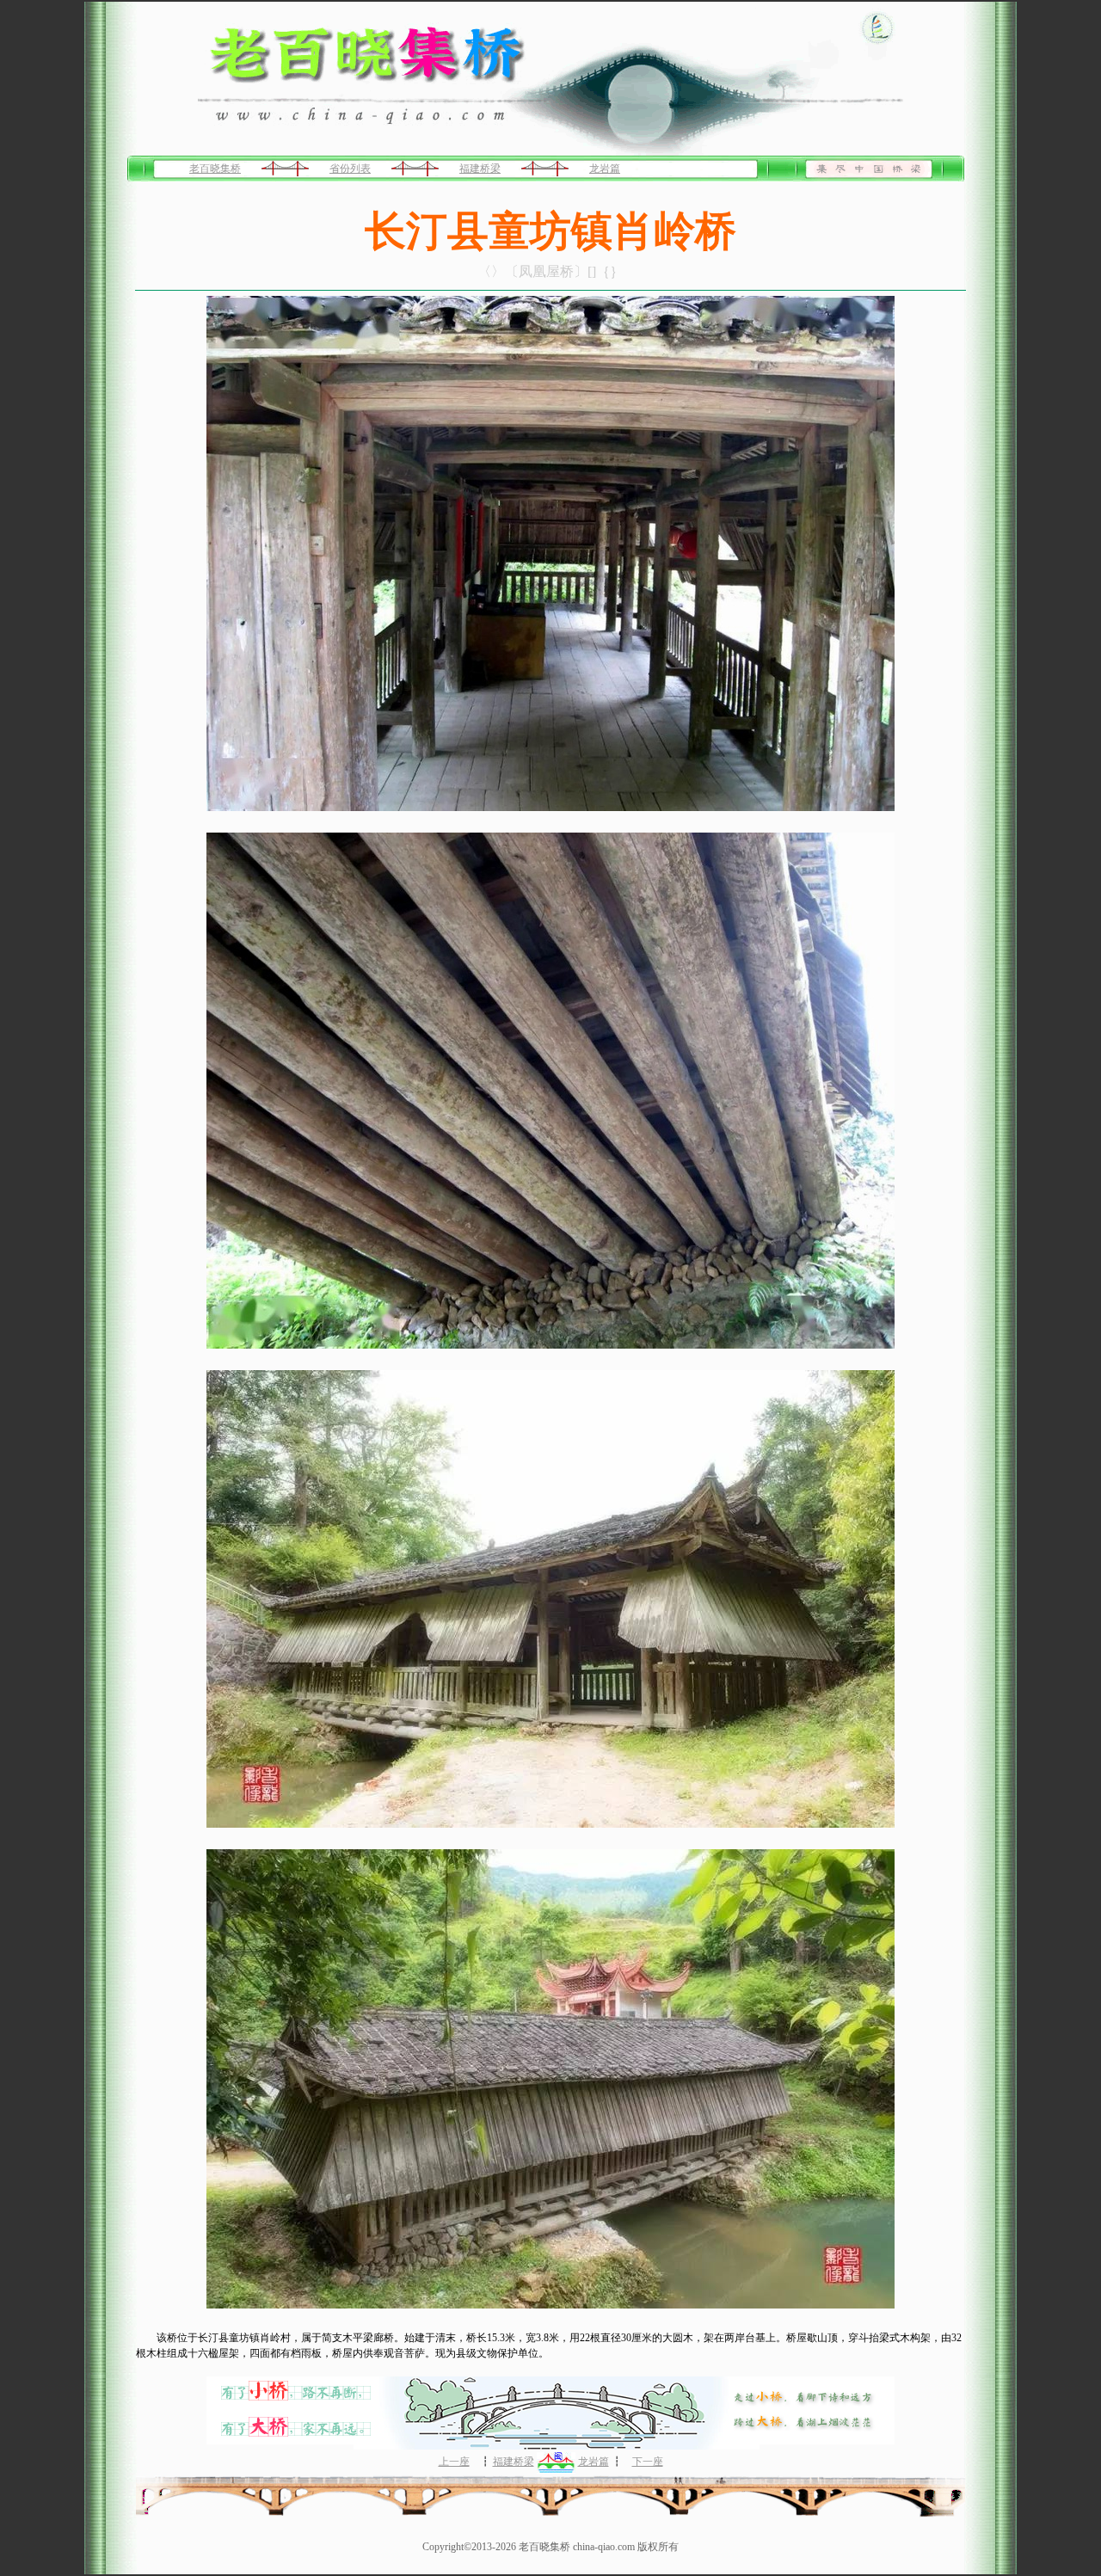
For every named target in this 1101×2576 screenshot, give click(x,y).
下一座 (648, 2462)
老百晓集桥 (215, 169)
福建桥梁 (480, 169)
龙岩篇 (605, 169)
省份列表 (350, 169)
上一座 (454, 2462)
